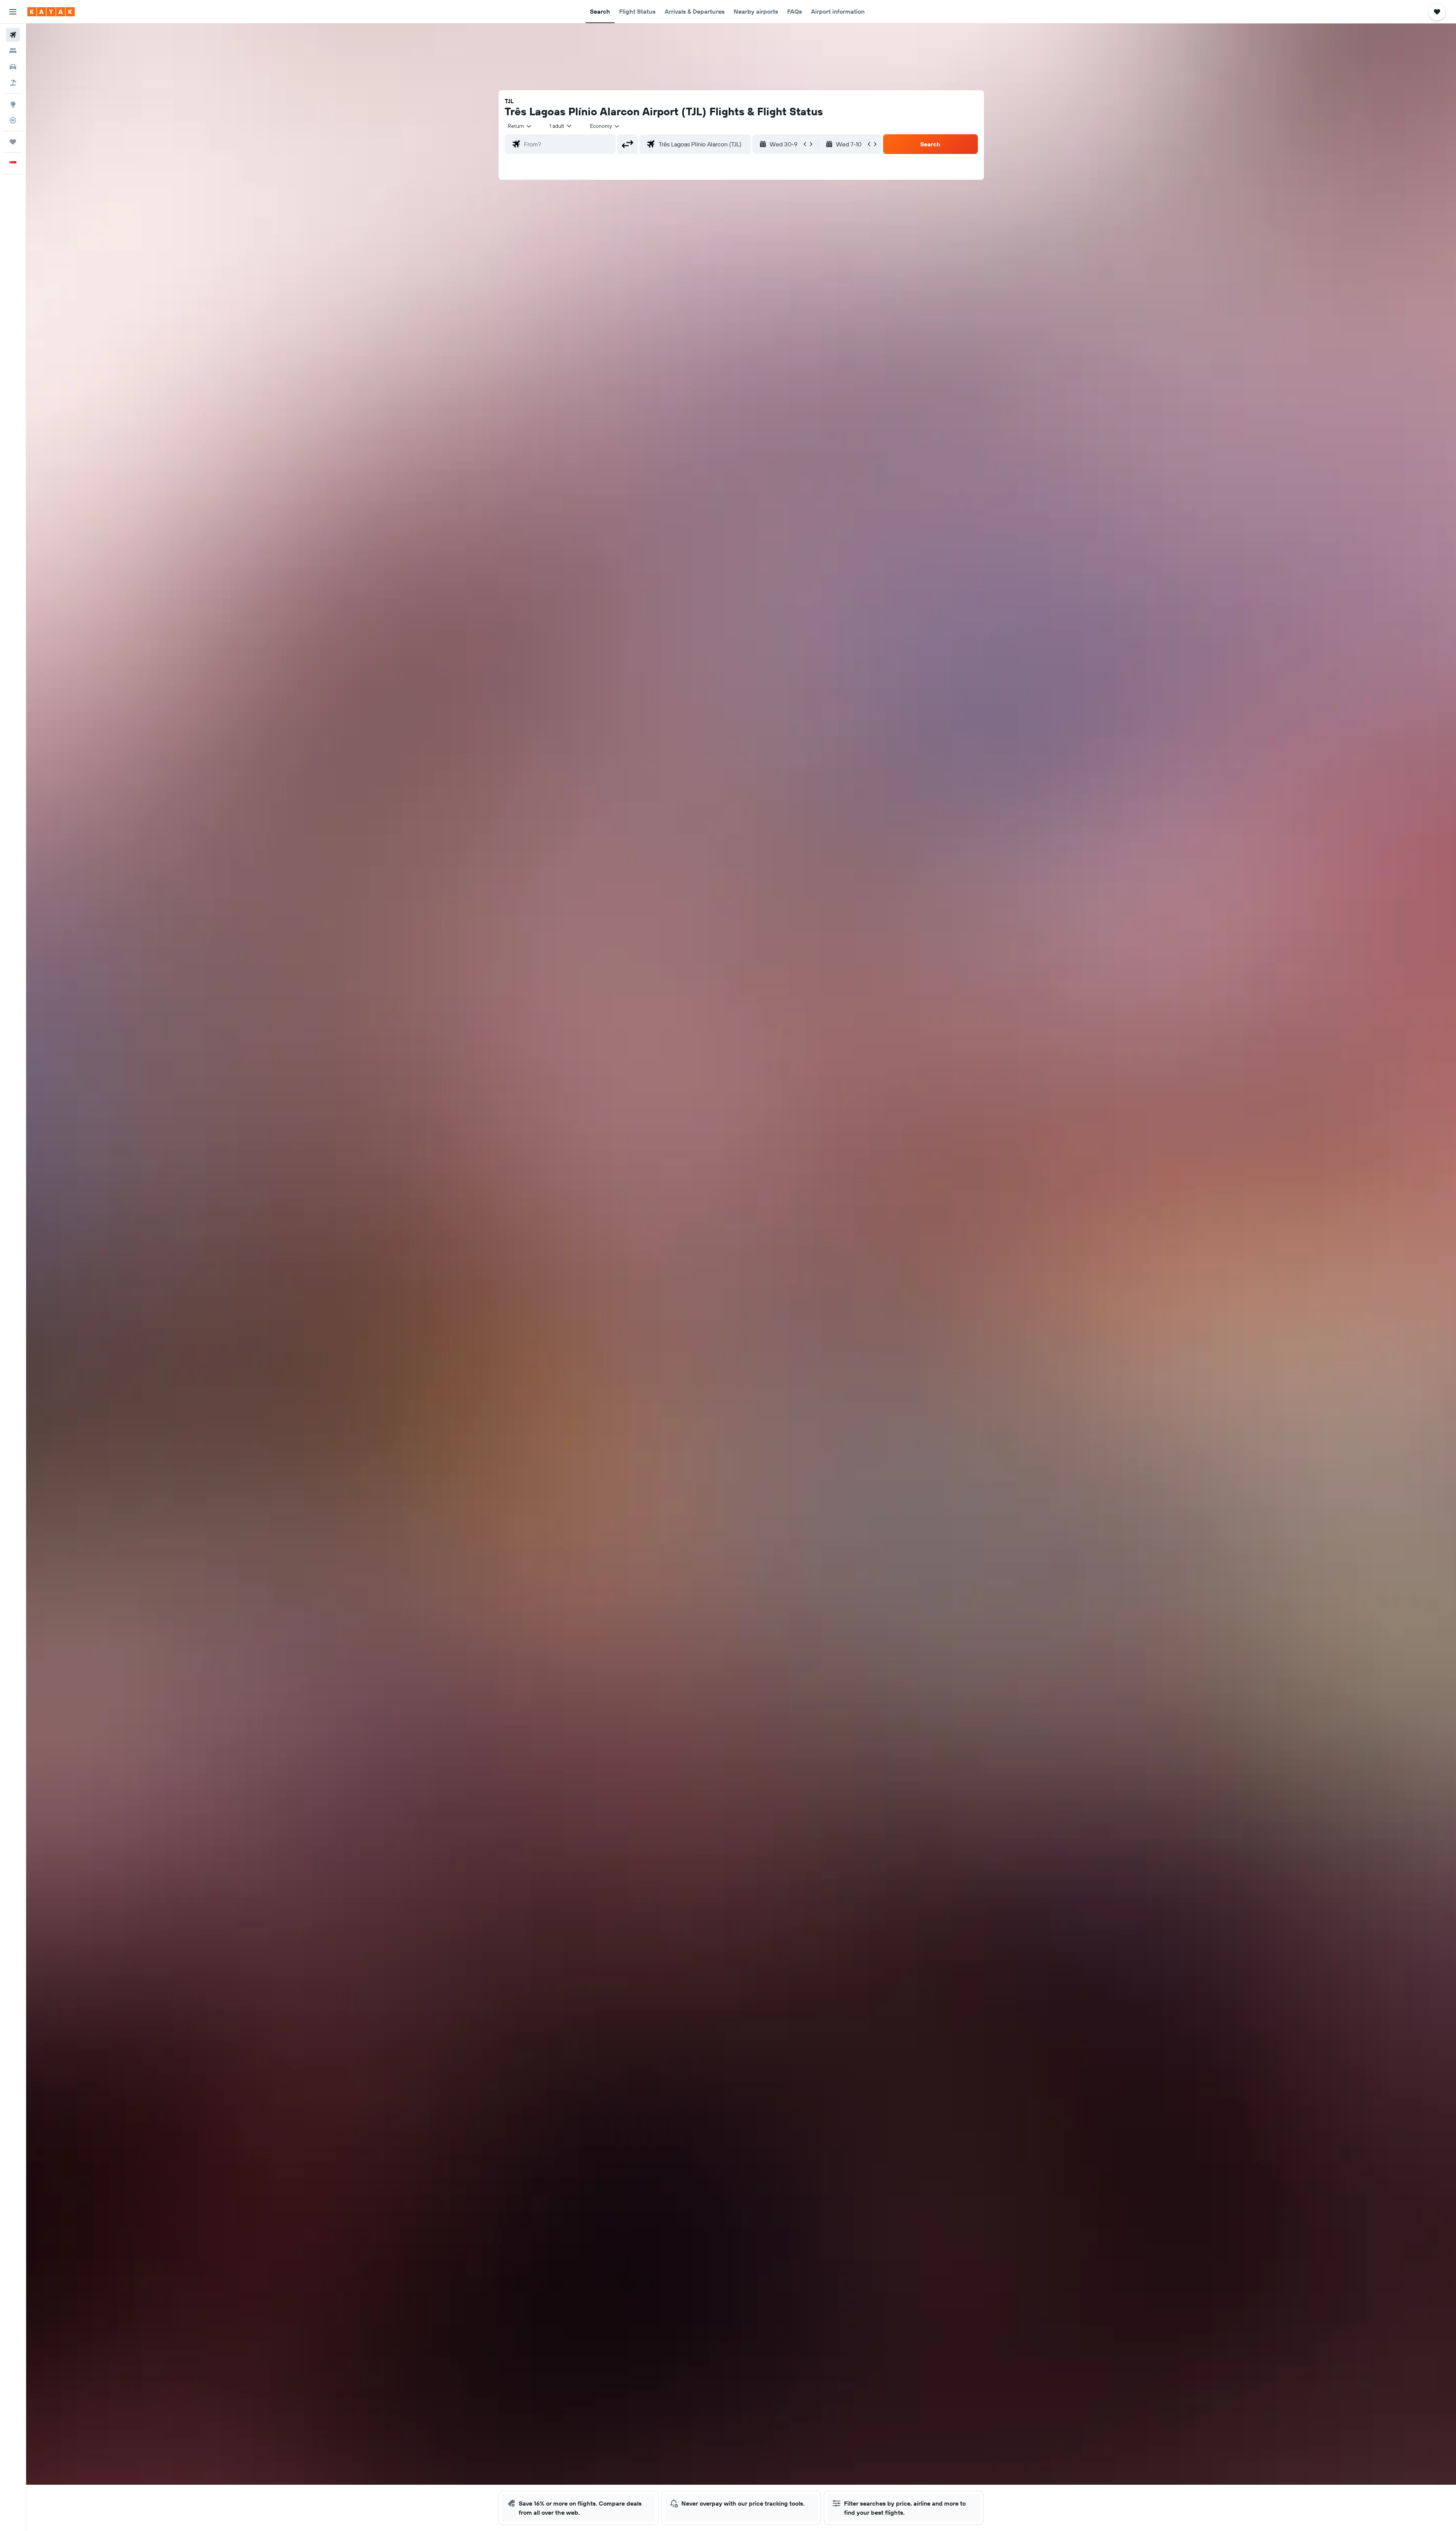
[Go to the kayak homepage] (51, 12)
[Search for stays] (13, 51)
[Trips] (13, 142)
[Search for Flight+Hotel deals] (13, 83)
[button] (13, 12)
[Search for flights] (13, 35)
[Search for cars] (13, 67)
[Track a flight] (13, 120)
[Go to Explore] (13, 104)
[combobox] (520, 126)
